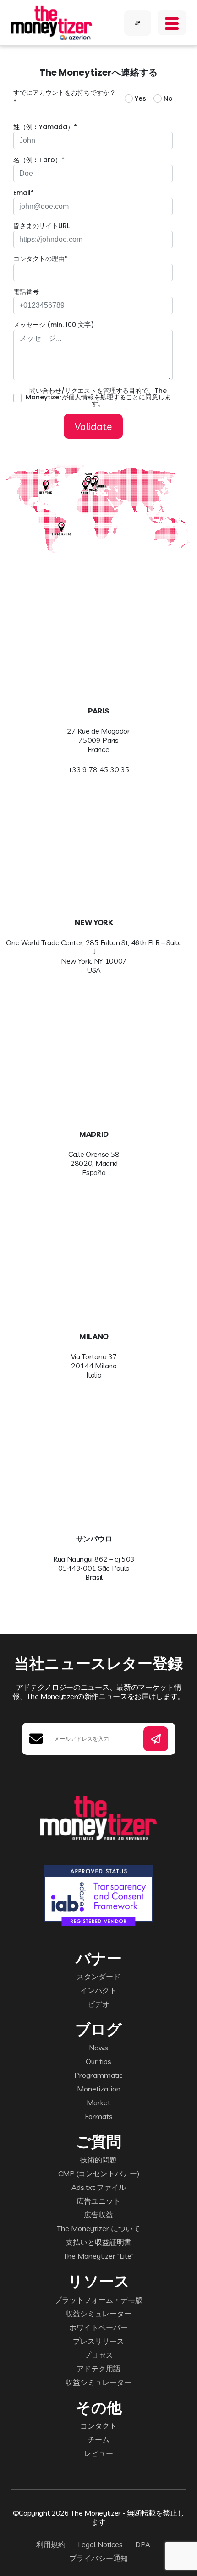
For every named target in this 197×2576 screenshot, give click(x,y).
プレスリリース (98, 2341)
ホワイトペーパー (98, 2327)
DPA (143, 2544)
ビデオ (98, 2004)
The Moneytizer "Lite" (98, 2256)
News (98, 2048)
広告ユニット (98, 2201)
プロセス (98, 2355)
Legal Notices (100, 2544)
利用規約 (51, 2544)
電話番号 (26, 292)
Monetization (99, 2089)
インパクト (98, 1990)
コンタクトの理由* (41, 259)
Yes (140, 98)
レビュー (98, 2453)
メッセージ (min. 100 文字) (54, 325)
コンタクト (98, 2426)
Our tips (98, 2061)
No (168, 98)
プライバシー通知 (98, 2558)
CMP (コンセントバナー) (99, 2173)
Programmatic (98, 2075)
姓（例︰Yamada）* (45, 127)
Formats (99, 2116)
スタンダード (98, 1977)
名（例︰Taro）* (39, 160)
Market (98, 2102)
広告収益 (98, 2215)
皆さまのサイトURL (41, 226)
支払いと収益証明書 (98, 2242)
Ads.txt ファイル (99, 2187)
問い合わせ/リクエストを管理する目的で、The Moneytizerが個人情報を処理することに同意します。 (98, 397)
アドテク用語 (98, 2369)
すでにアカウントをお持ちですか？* (65, 97)
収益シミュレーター (98, 2314)
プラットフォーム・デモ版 (98, 2300)
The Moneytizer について (98, 2228)
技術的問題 (98, 2160)
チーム (98, 2440)
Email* (24, 193)
